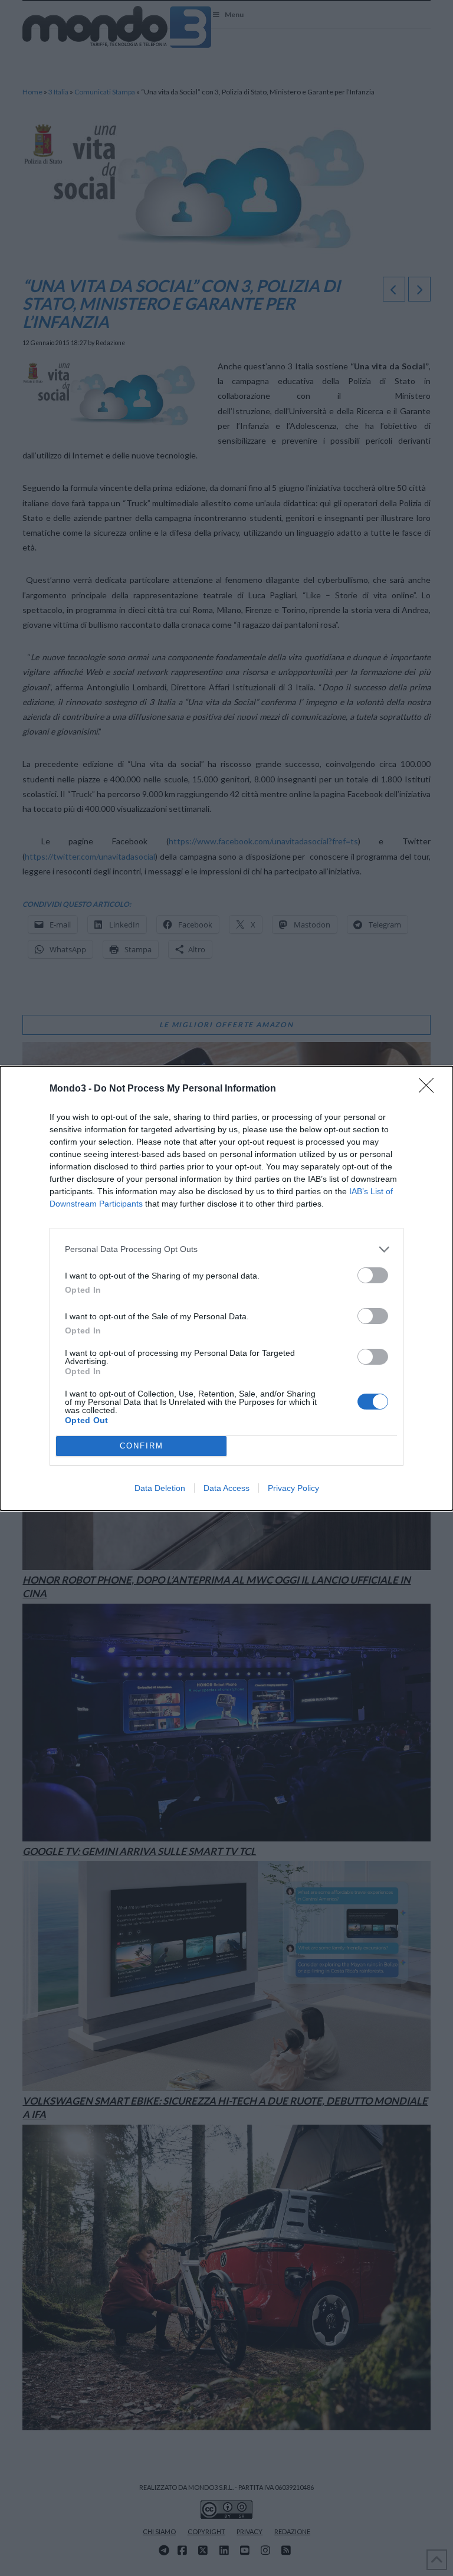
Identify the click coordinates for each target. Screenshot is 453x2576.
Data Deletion (160, 1488)
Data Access (226, 1488)
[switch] (373, 1275)
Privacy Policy (293, 1488)
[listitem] (226, 1249)
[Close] (430, 1089)
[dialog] (226, 1288)
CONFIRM (142, 1446)
